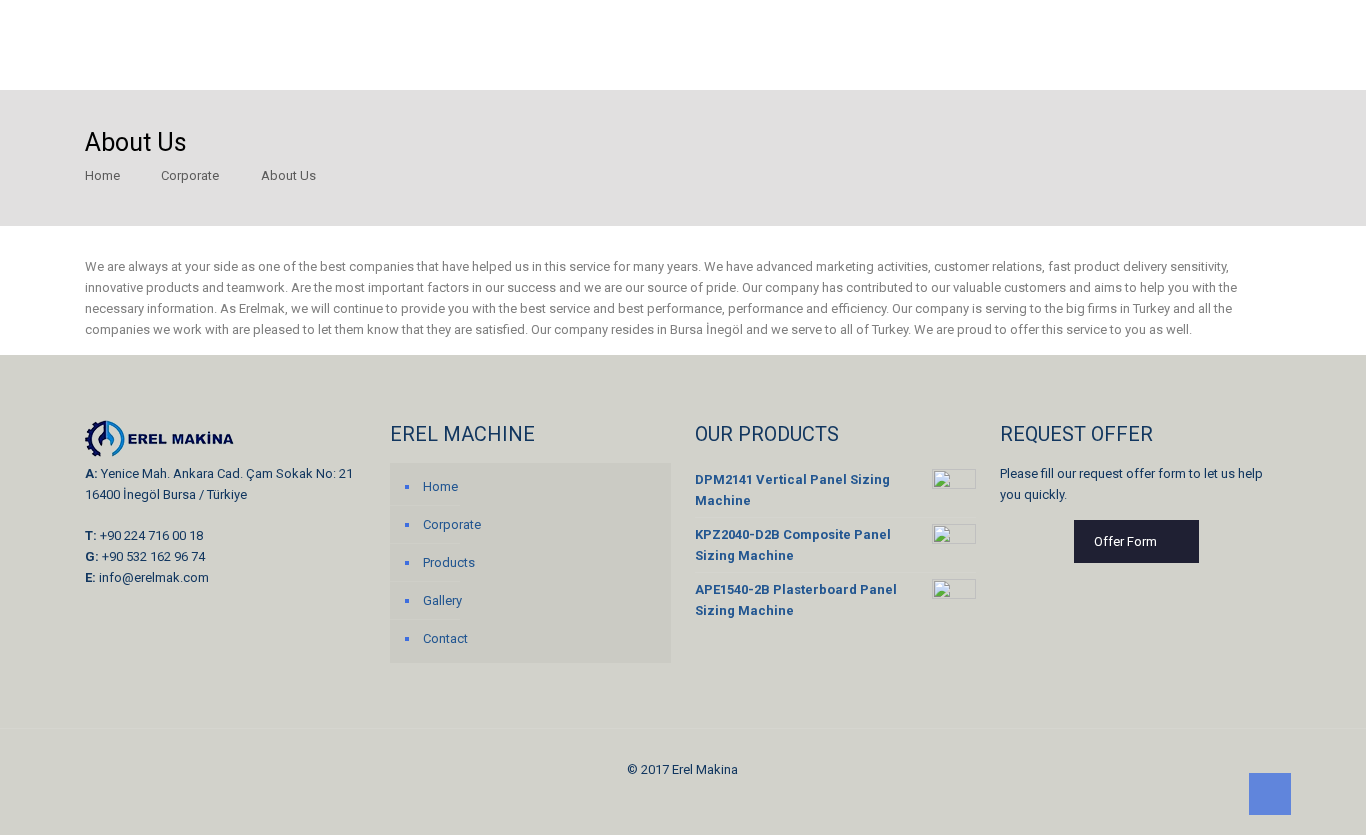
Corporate (190, 175)
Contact (445, 638)
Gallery (442, 600)
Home (102, 175)
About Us (288, 175)
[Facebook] (669, 799)
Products (449, 562)
